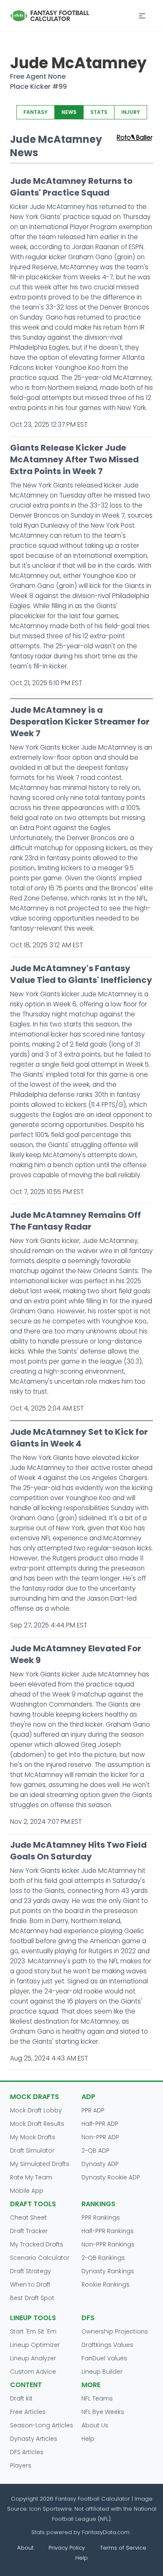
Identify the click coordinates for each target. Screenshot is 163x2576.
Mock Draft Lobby (36, 2110)
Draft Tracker (29, 2231)
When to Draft (30, 2285)
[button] (142, 16)
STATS (99, 112)
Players (21, 2465)
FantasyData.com (107, 2532)
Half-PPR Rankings (108, 2231)
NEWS (69, 112)
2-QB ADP (96, 2151)
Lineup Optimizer (35, 2345)
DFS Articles (27, 2452)
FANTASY (36, 112)
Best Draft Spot (32, 2298)
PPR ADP (93, 2110)
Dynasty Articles (34, 2439)
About (25, 2548)
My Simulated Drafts (40, 2164)
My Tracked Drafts (37, 2244)
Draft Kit (21, 2398)
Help (88, 2439)
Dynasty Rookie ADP (111, 2177)
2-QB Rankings (103, 2258)
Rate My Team (31, 2177)
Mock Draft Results (37, 2124)
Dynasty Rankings (108, 2271)
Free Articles (28, 2412)
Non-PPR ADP (100, 2137)
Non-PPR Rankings (108, 2244)
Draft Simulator (32, 2151)
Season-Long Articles (42, 2425)
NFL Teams (97, 2398)
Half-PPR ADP (100, 2124)
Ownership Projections (115, 2331)
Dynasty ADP (100, 2164)
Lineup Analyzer (33, 2358)
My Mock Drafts (33, 2137)
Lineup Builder (102, 2372)
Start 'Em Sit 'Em (33, 2331)
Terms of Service (123, 2548)
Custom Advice (33, 2372)
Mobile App (27, 2191)
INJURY (131, 112)
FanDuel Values (104, 2358)
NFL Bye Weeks (103, 2412)
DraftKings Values (107, 2345)
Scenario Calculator (40, 2258)
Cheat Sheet (28, 2218)
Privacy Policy (67, 2548)
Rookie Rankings (106, 2285)
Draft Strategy (31, 2271)
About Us (95, 2425)
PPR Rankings (101, 2218)
